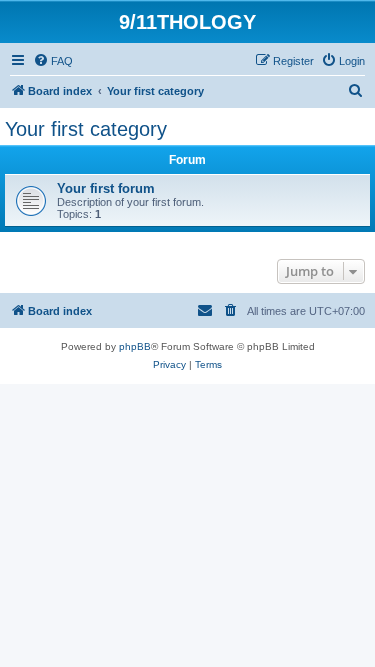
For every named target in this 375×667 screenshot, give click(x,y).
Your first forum (106, 188)
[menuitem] (53, 61)
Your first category (86, 129)
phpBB (135, 346)
